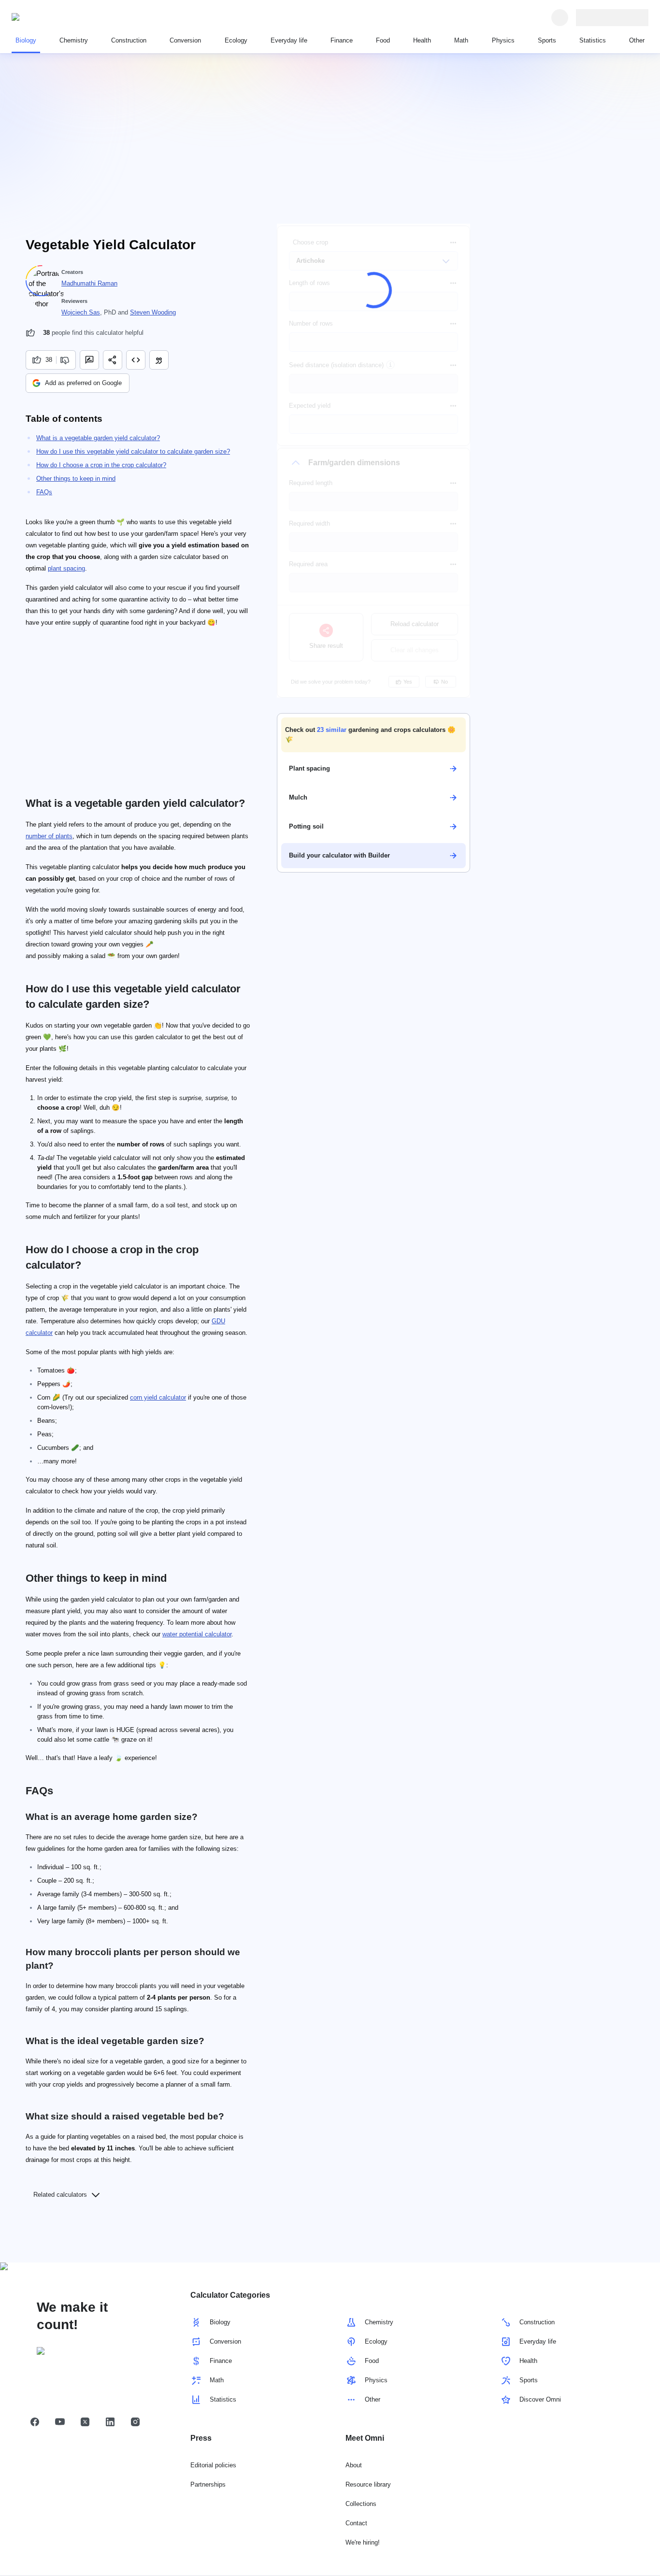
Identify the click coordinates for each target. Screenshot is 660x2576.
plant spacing (66, 568)
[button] (373, 735)
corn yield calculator (158, 1397)
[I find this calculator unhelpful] (66, 360)
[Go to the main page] (56, 17)
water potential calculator (197, 1634)
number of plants (49, 836)
